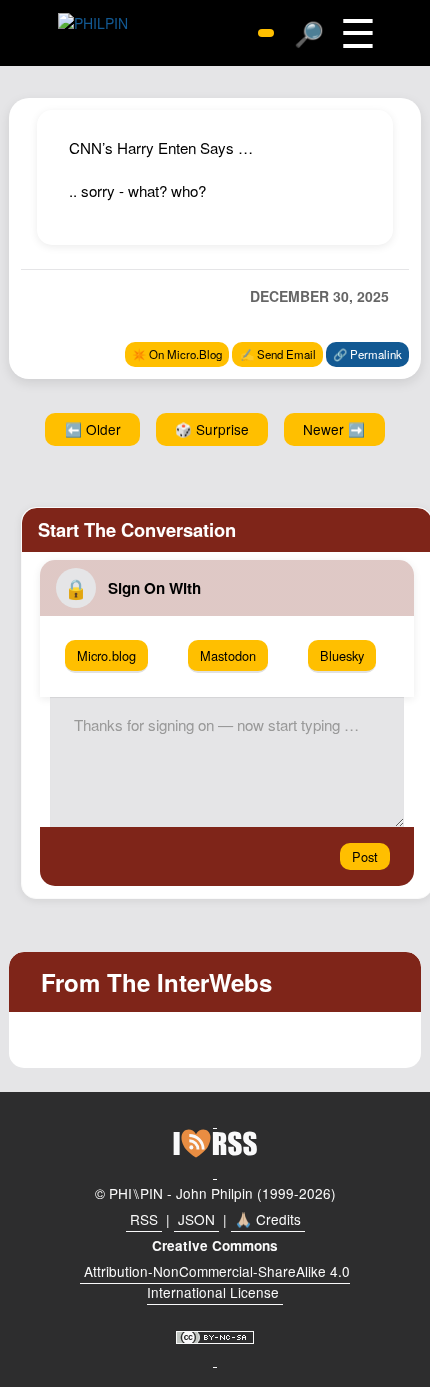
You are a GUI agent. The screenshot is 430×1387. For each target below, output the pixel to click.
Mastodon (228, 655)
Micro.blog (106, 655)
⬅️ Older (93, 429)
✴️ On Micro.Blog (177, 354)
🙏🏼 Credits (268, 1219)
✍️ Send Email (278, 354)
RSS (144, 1219)
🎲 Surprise (212, 429)
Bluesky (342, 655)
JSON (196, 1219)
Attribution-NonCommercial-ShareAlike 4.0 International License (217, 1282)
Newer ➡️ (334, 429)
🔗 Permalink (367, 354)
